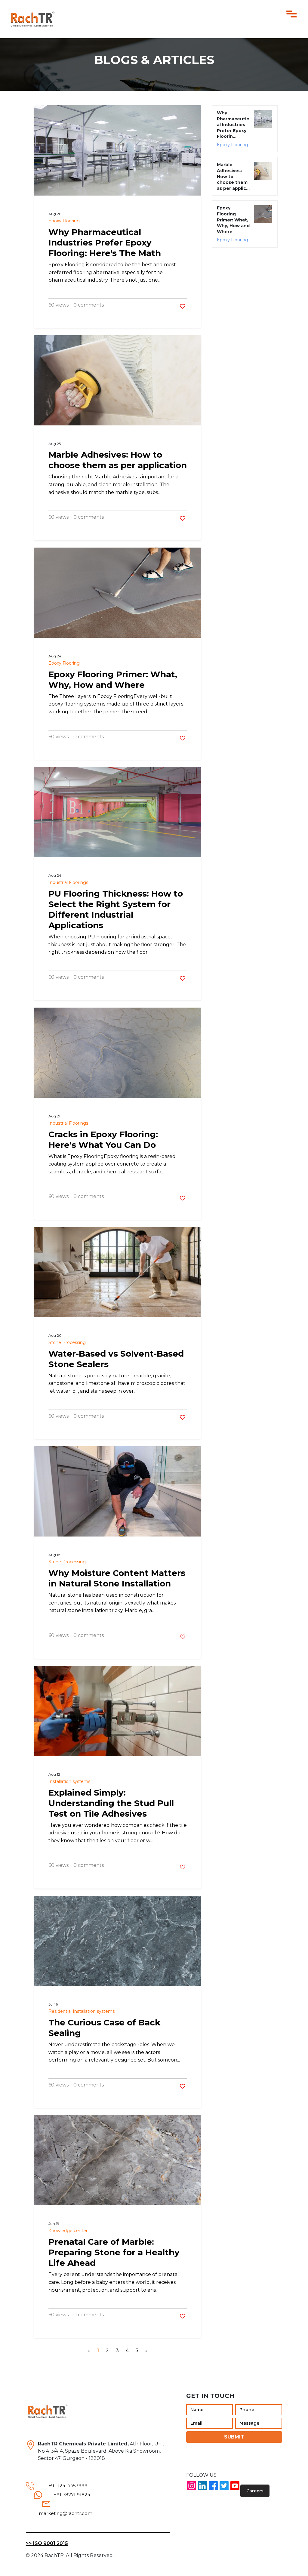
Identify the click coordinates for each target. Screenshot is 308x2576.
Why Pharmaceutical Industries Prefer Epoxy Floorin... (233, 125)
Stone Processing (67, 1342)
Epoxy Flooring (64, 221)
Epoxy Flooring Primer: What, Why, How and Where (233, 220)
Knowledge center (68, 2231)
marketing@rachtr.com (66, 2513)
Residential (60, 2011)
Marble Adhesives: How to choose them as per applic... (233, 176)
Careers (255, 2491)
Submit (234, 2437)
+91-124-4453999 (68, 2486)
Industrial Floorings (68, 882)
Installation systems (69, 1781)
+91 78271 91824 (72, 2495)
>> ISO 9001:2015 (47, 2543)
